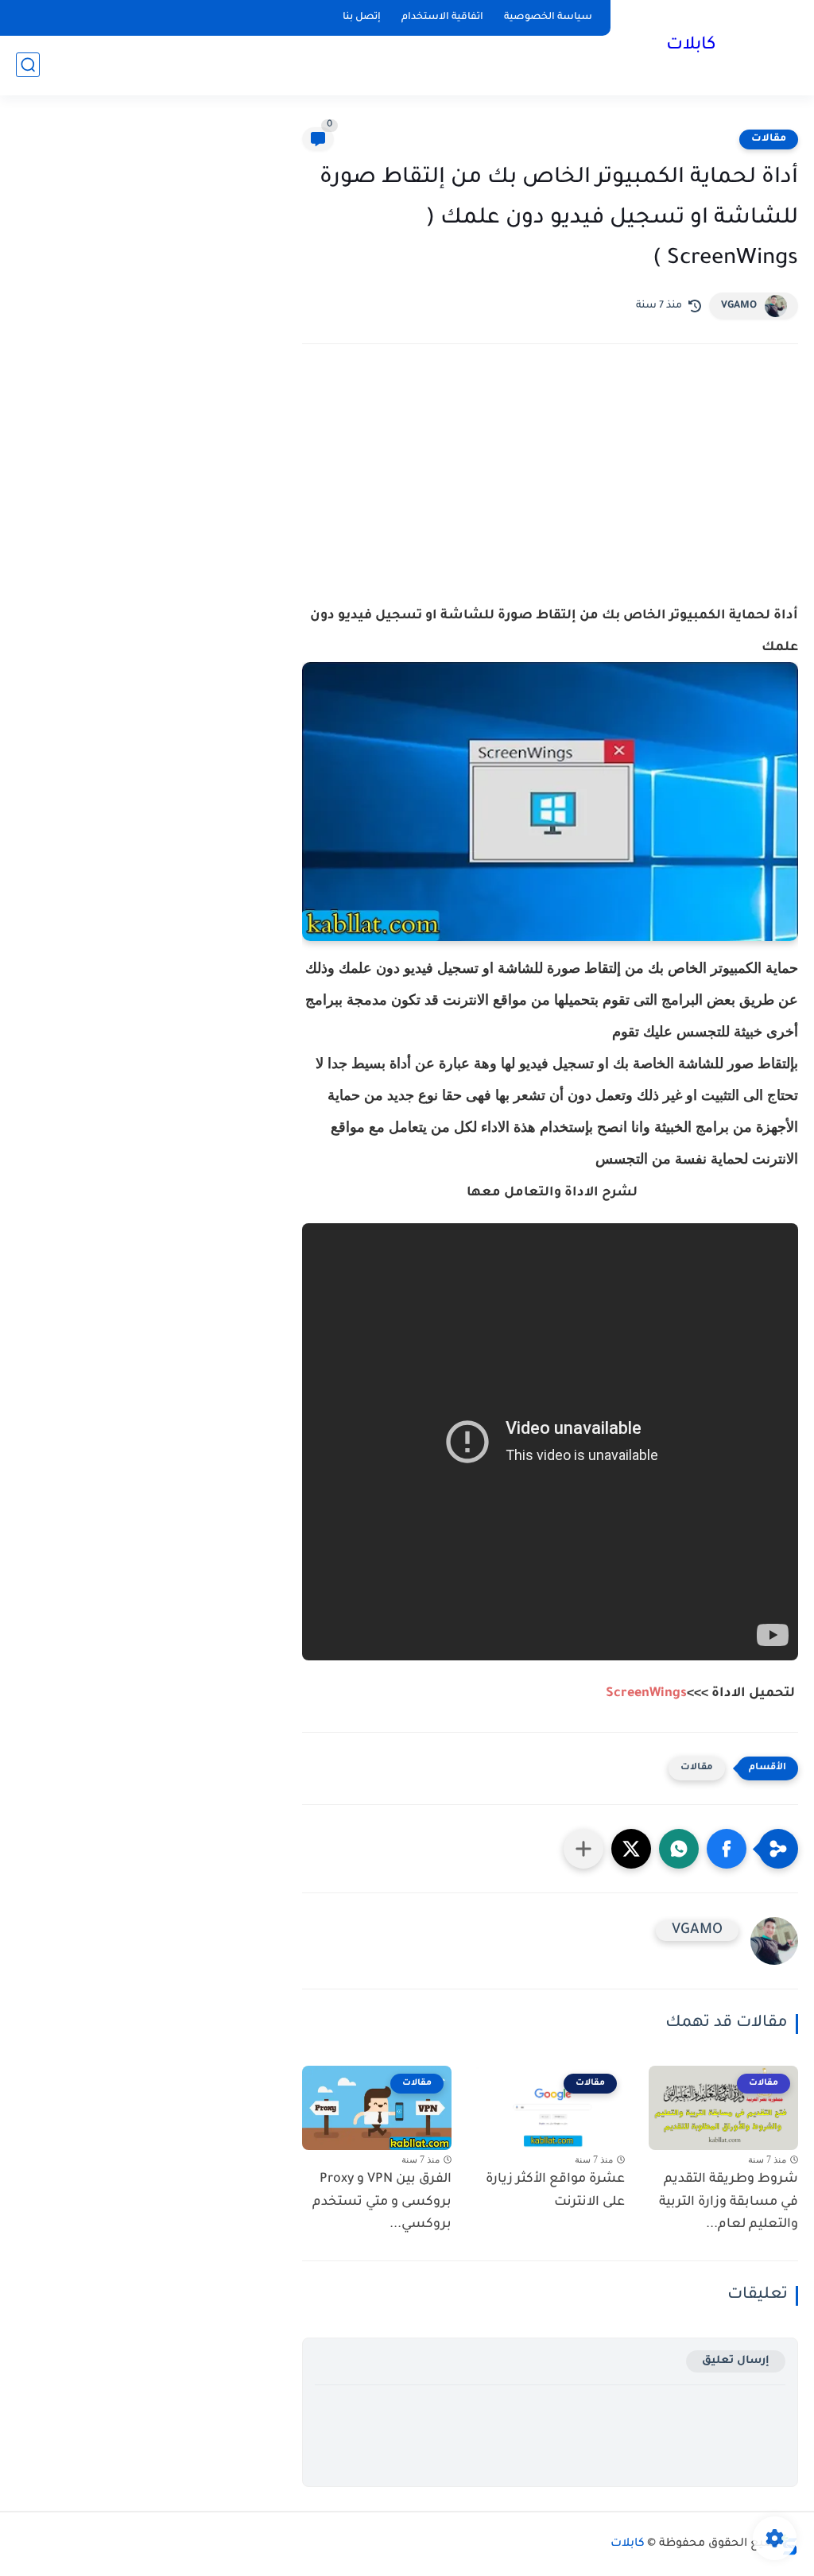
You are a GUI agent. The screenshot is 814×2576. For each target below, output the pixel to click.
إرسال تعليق (736, 2361)
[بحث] (28, 65)
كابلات (691, 46)
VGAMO (739, 306)
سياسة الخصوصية (548, 17)
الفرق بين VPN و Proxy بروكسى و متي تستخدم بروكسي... (382, 2202)
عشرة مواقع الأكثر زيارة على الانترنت (555, 2191)
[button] (727, 1849)
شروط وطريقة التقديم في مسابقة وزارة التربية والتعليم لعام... (729, 2202)
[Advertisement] (550, 495)
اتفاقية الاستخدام (442, 17)
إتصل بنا (362, 17)
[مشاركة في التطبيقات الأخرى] (583, 1849)
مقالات (769, 139)
